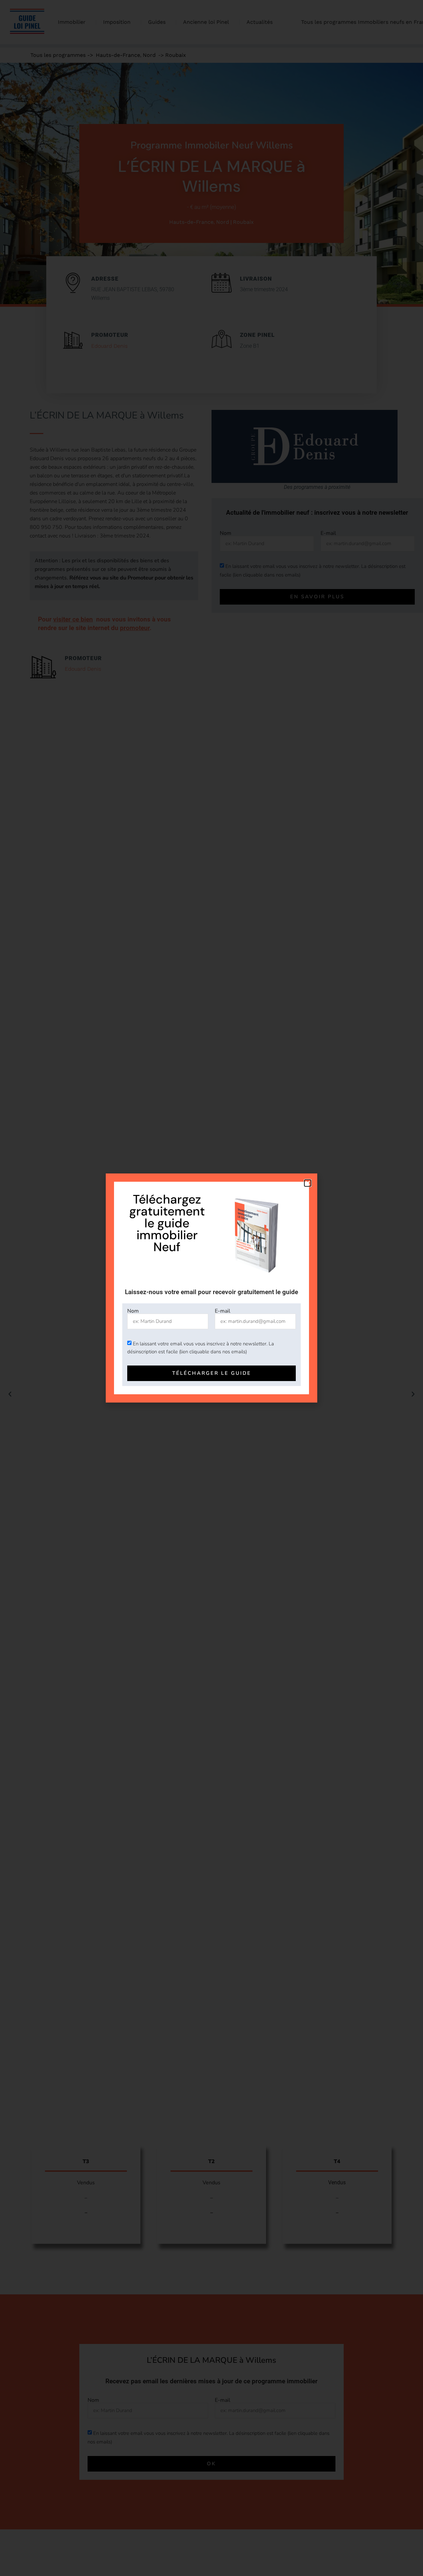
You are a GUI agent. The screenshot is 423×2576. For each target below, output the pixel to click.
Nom (133, 1311)
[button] (308, 1183)
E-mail (223, 1311)
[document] (211, 1288)
